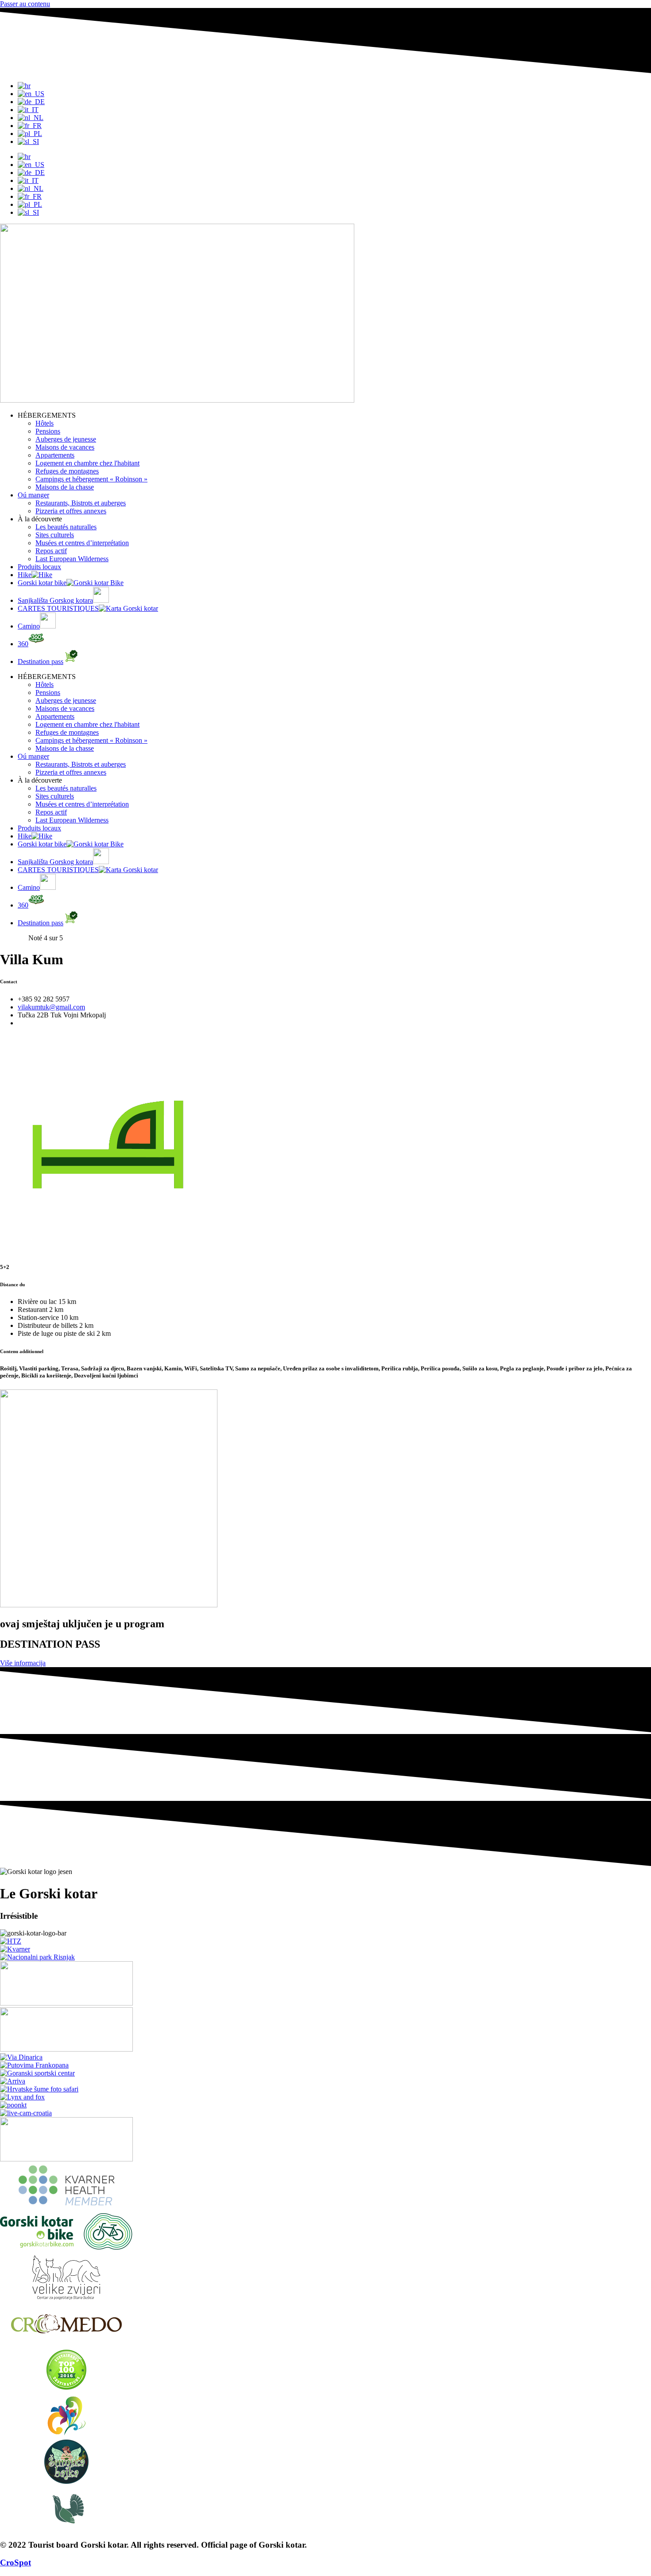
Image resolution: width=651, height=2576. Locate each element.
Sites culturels (55, 535)
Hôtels (45, 423)
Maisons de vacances (65, 447)
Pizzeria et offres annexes (71, 511)
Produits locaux (39, 567)
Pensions (48, 431)
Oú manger (33, 495)
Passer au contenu (25, 4)
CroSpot (15, 2562)
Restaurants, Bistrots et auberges (81, 503)
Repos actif (51, 551)
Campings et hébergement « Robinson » (91, 479)
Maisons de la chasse (65, 487)
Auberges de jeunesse (66, 439)
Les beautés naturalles (66, 527)
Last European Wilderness (72, 559)
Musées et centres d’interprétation (82, 543)
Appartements (55, 455)
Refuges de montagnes (67, 471)
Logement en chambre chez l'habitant (87, 463)
